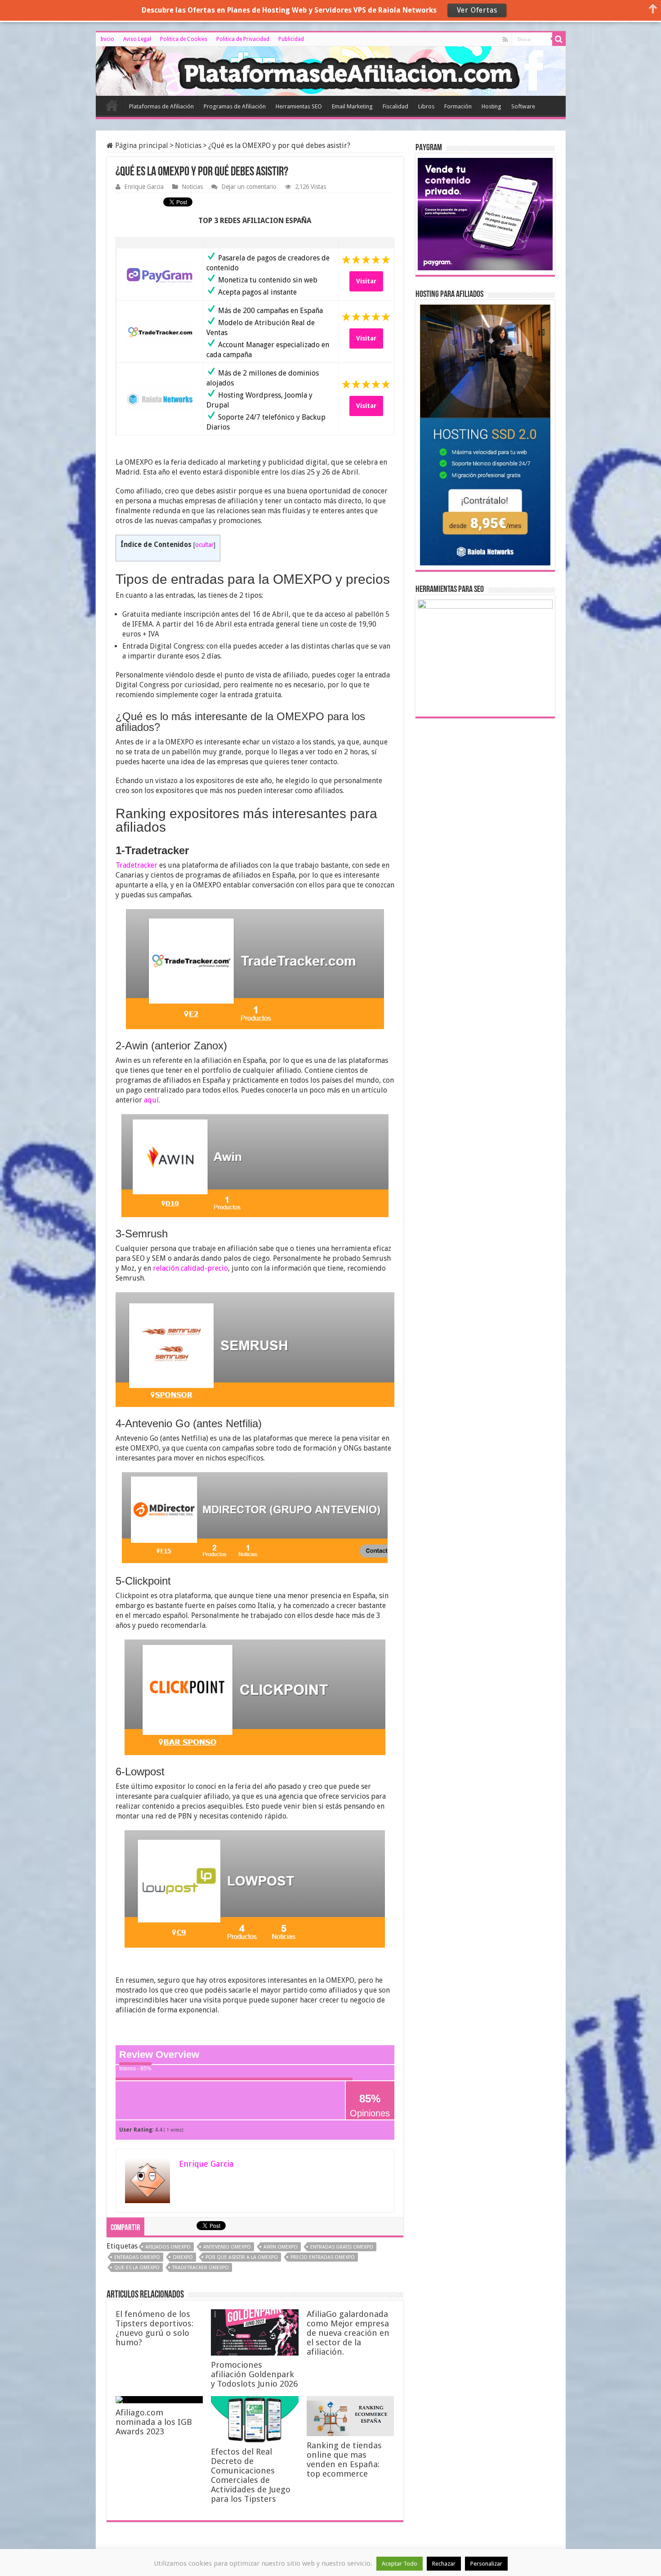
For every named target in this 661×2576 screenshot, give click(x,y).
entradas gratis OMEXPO (342, 2247)
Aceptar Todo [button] (400, 2564)
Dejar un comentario (249, 187)
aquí (151, 1100)
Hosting (491, 106)
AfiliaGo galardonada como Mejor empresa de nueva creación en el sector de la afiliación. (348, 2333)
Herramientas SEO (299, 106)
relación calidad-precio (190, 1268)
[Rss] (505, 40)
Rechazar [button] (444, 2564)
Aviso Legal (137, 39)
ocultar (204, 545)
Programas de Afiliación (235, 106)
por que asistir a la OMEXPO (242, 2257)
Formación (458, 106)
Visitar (366, 281)
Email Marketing (352, 106)
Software (523, 106)
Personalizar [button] (486, 2564)
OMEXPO (183, 2257)
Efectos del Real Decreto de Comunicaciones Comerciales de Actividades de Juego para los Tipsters (251, 2475)
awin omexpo (281, 2247)
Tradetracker (136, 865)
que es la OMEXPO (137, 2268)
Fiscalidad (395, 106)
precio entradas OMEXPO (323, 2257)
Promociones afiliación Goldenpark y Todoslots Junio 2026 (254, 2374)
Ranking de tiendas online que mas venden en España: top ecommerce (344, 2460)
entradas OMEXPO (137, 2257)
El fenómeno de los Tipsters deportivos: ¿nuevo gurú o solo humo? (154, 2328)
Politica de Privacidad (243, 39)
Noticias (188, 146)
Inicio (107, 39)
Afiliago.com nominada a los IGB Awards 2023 (154, 2422)
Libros (426, 106)
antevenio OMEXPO (227, 2247)
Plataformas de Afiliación (161, 106)
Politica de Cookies (184, 39)
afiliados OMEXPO (168, 2247)
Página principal (141, 146)
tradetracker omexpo (201, 2268)
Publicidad (291, 39)
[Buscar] (559, 39)
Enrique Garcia (144, 187)
